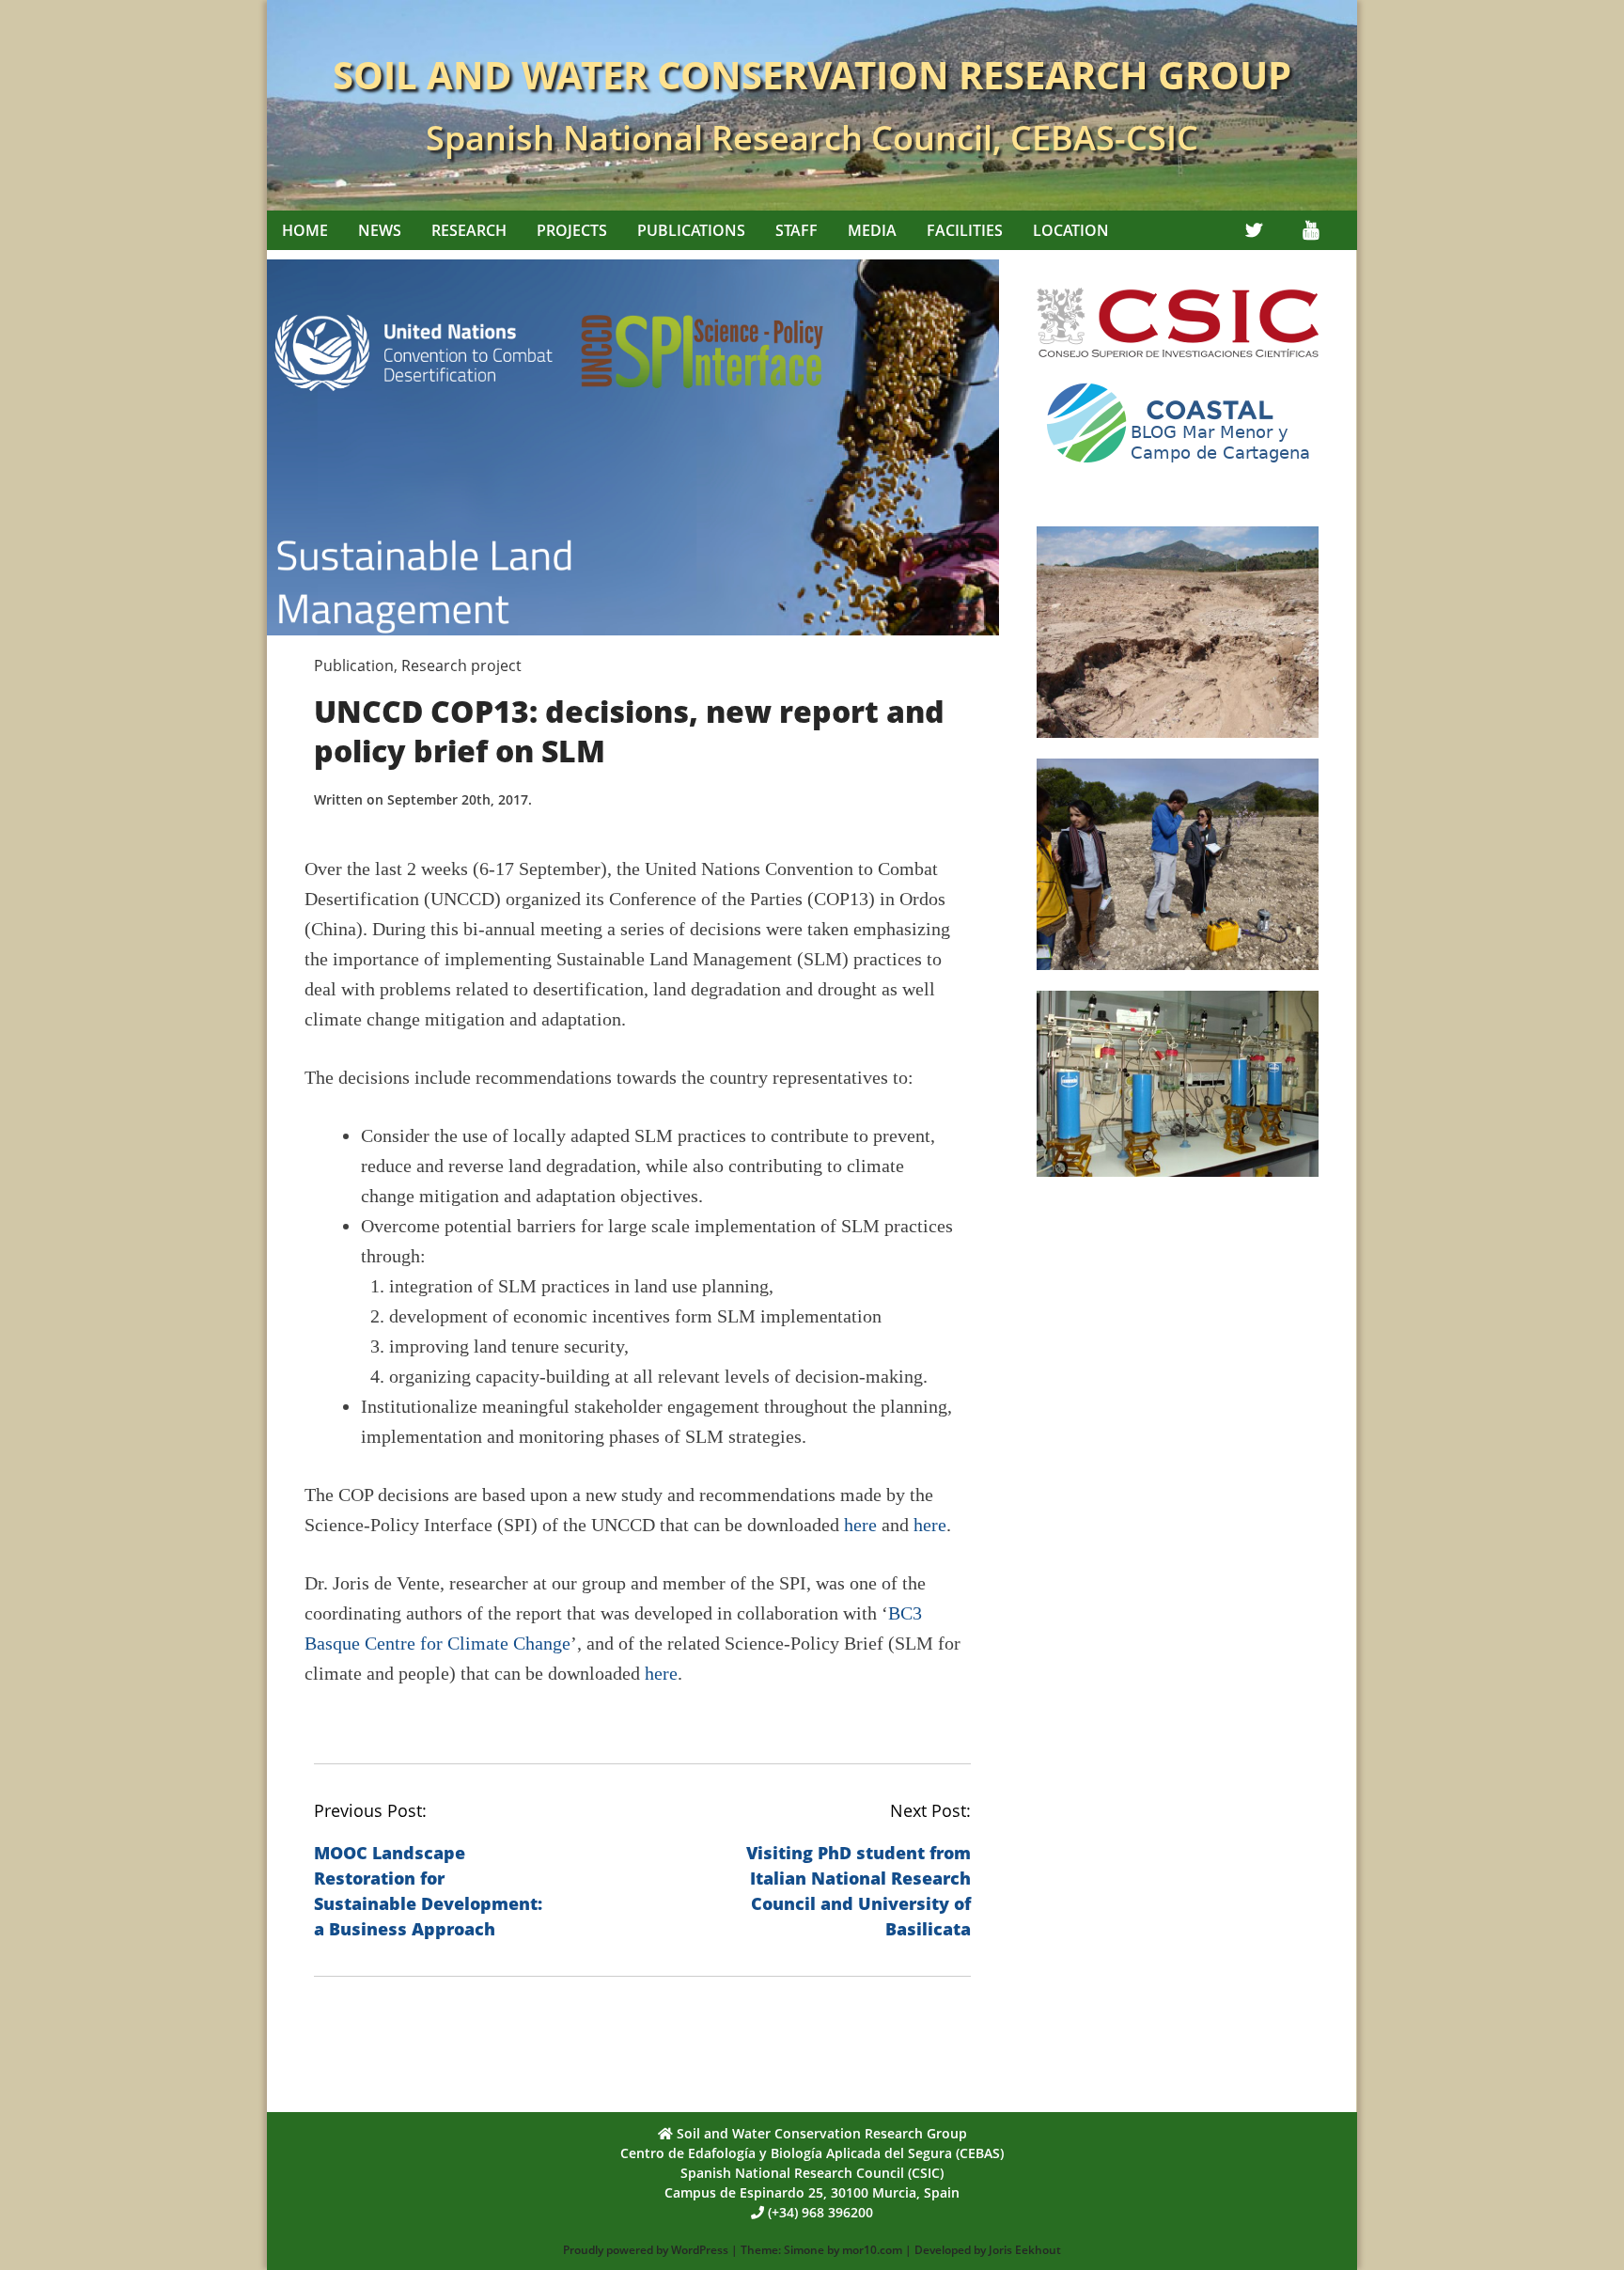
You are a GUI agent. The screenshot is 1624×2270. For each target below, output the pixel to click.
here (860, 1525)
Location (1071, 230)
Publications (691, 230)
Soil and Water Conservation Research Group (812, 75)
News (380, 230)
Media (872, 230)
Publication (354, 665)
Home (305, 230)
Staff (796, 230)
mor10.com (872, 2250)
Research (469, 230)
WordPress (700, 2250)
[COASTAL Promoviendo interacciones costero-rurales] (1178, 470)
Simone (804, 2250)
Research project (461, 665)
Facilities (965, 230)
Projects (572, 230)
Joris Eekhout (1025, 2250)
